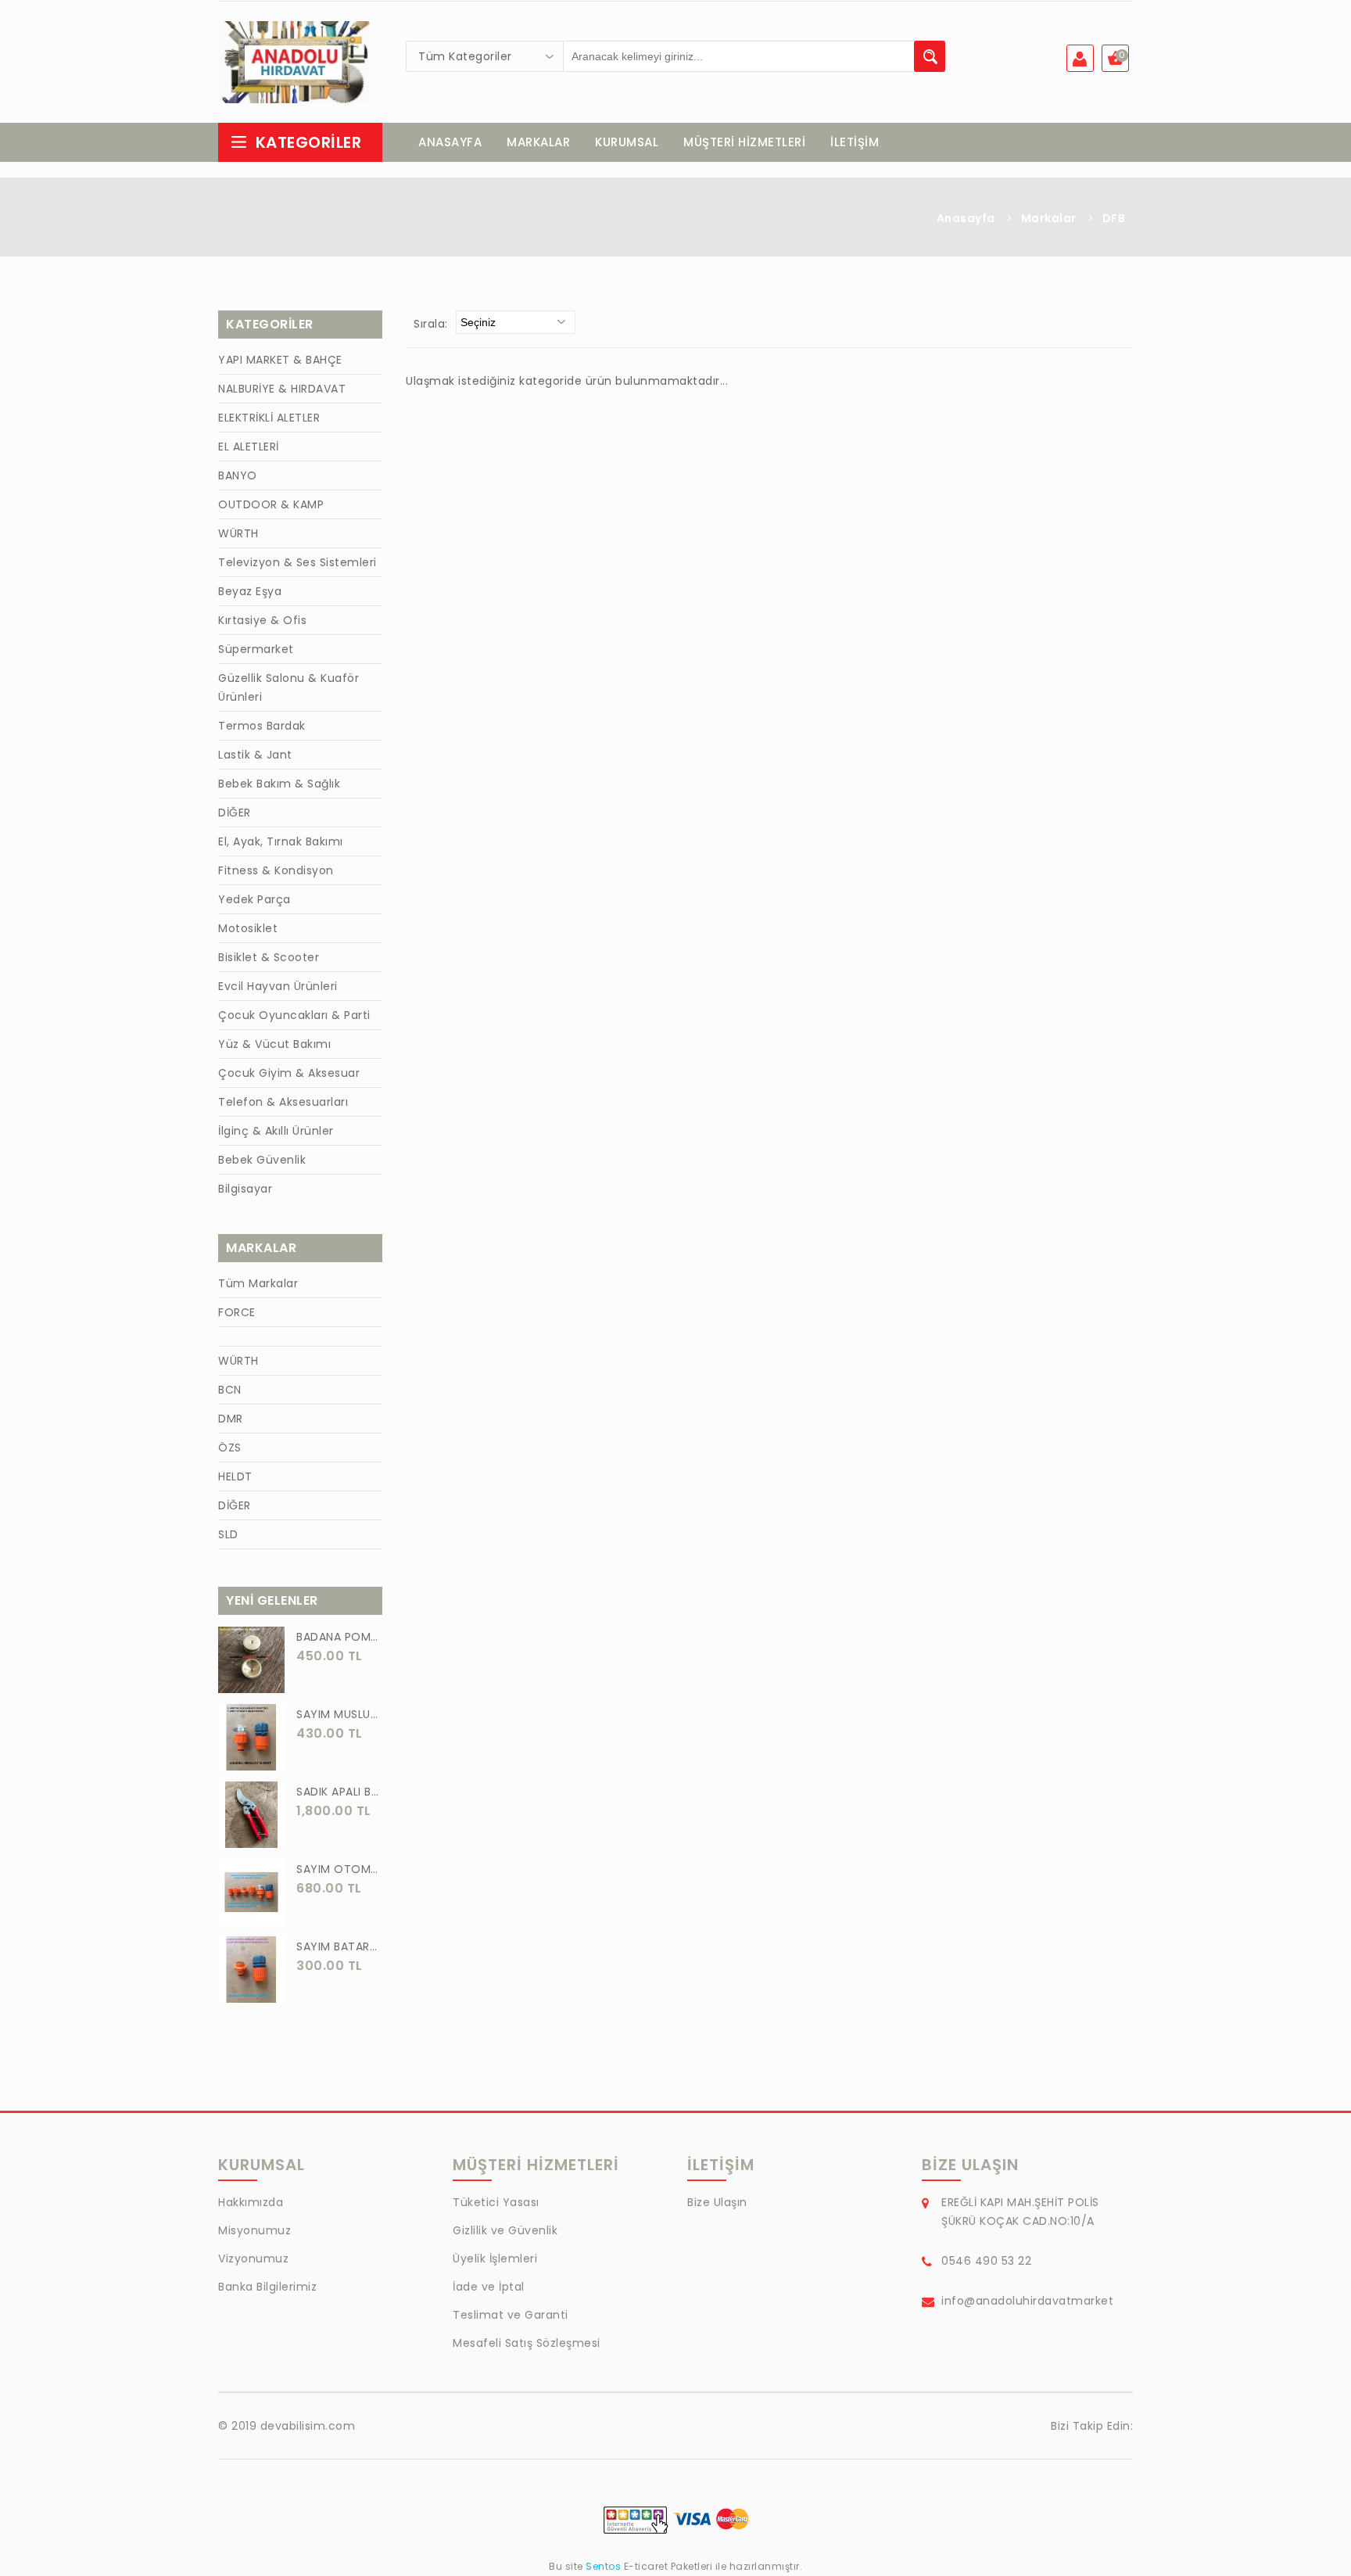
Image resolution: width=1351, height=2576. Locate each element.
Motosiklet (248, 928)
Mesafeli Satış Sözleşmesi (527, 2343)
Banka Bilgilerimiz (267, 2287)
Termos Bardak (262, 726)
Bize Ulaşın (717, 2202)
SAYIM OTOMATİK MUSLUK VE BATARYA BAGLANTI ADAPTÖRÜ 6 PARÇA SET (339, 1869)
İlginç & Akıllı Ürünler (276, 1131)
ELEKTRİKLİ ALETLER (269, 418)
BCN (230, 1390)
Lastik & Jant (255, 755)
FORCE (237, 1312)
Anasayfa (966, 218)
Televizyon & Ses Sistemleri (297, 562)
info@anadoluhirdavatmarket (1027, 2301)
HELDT (235, 1476)
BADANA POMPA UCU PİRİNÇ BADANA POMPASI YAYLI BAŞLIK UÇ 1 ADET (339, 1637)
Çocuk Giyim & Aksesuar (289, 1073)
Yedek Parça (254, 899)
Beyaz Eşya (250, 591)
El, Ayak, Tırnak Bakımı (281, 841)
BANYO (238, 475)
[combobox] (485, 56)
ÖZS (230, 1448)
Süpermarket (256, 649)
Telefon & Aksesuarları (283, 1102)
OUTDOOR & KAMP (271, 504)
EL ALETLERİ (249, 447)
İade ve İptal (489, 2287)
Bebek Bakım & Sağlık (279, 784)
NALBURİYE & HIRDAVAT (282, 389)
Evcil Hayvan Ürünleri (278, 986)
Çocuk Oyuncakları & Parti (294, 1015)
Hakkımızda (251, 2202)
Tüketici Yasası (496, 2202)
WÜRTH (238, 533)
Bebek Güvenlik (262, 1160)
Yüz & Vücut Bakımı (274, 1044)
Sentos (604, 2566)
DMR (231, 1419)
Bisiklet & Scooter (269, 957)
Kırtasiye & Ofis (262, 620)
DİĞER (235, 813)
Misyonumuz (254, 2230)
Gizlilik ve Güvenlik (505, 2230)
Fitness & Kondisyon (276, 870)
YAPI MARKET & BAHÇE (280, 360)
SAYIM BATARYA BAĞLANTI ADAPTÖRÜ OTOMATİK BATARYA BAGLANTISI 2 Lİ (339, 1946)
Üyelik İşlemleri (495, 2258)
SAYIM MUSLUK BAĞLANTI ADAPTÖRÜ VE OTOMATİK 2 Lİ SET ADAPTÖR (339, 1714)
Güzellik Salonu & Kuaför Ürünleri (288, 687)
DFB (1114, 218)
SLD (228, 1534)
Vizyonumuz (253, 2258)
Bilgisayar (245, 1189)
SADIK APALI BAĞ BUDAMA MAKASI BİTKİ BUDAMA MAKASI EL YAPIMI (339, 1792)
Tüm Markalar (258, 1283)
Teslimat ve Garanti (511, 2315)
